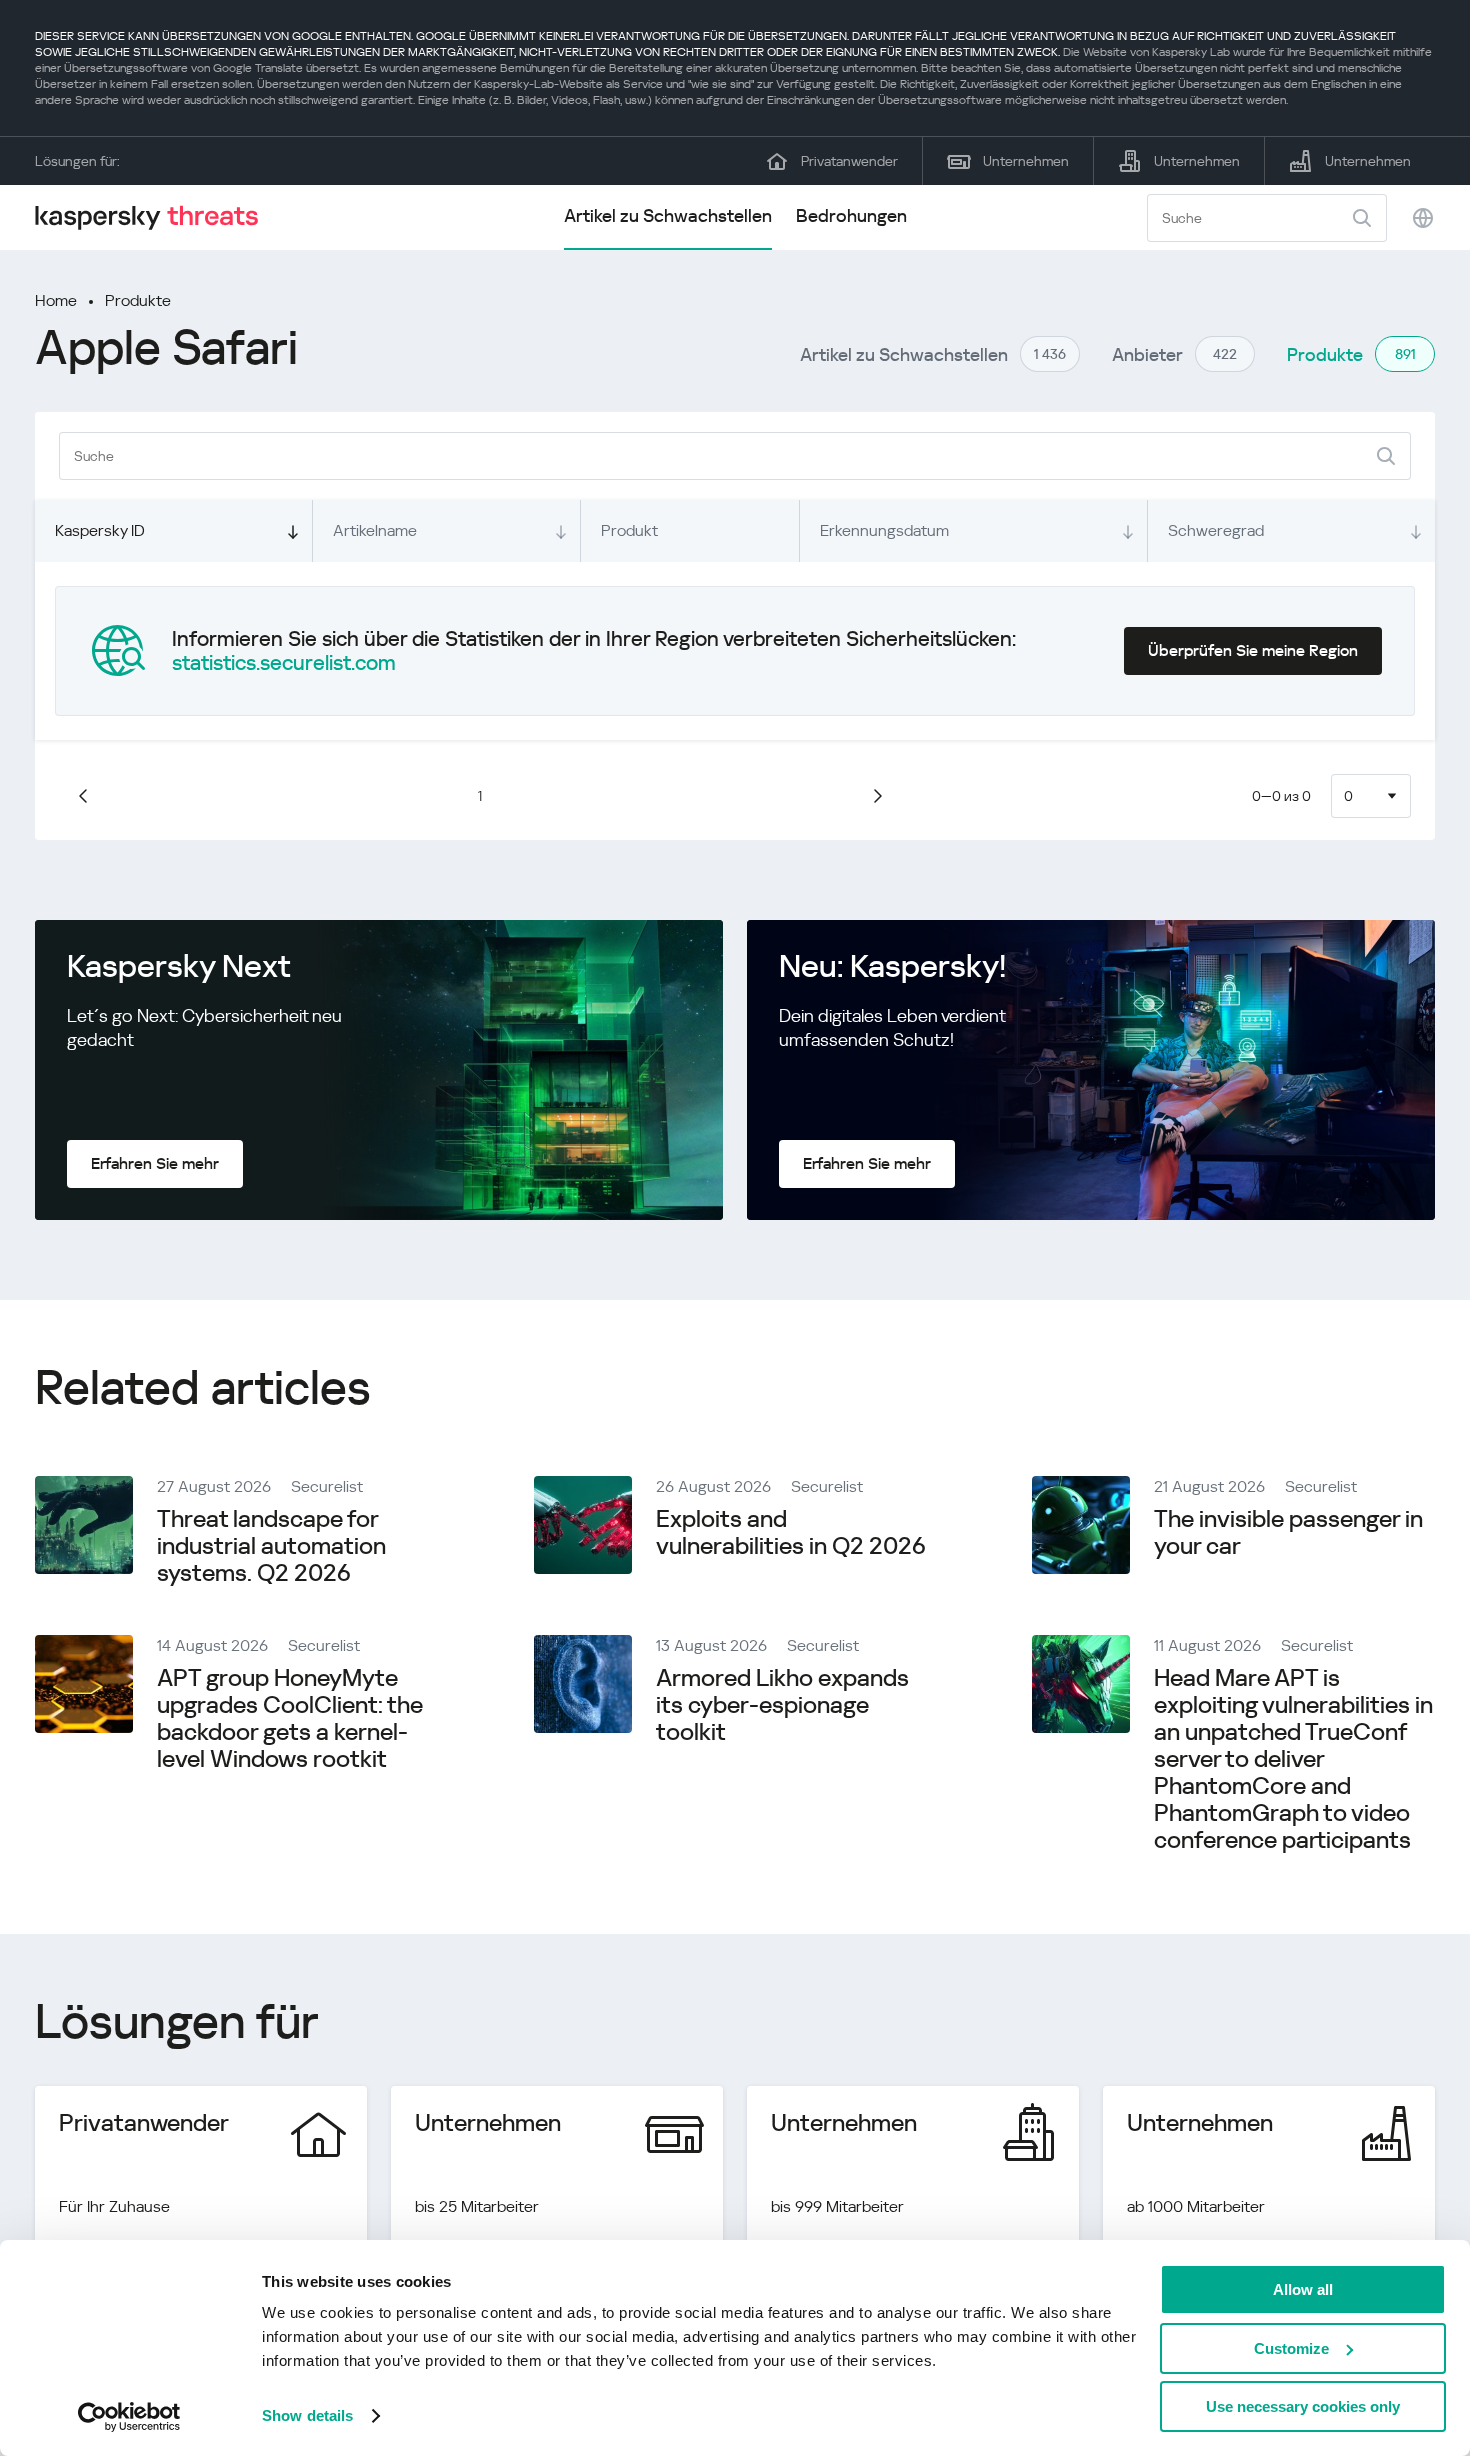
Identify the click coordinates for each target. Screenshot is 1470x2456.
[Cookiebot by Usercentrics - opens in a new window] (129, 2417)
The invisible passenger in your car (1288, 1532)
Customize (1291, 2348)
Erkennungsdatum (884, 530)
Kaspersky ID (100, 530)
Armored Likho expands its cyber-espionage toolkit (782, 1705)
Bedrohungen (851, 215)
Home (56, 300)
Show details (307, 2415)
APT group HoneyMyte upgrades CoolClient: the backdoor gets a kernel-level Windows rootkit (290, 1718)
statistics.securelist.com (284, 663)
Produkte (138, 300)
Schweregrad (1216, 530)
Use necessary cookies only (1303, 2406)
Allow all (1303, 2289)
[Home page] (155, 217)
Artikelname (375, 530)
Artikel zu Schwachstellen (668, 215)
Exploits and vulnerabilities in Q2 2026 (791, 1532)
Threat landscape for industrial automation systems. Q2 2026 (271, 1546)
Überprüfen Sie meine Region (1253, 650)
